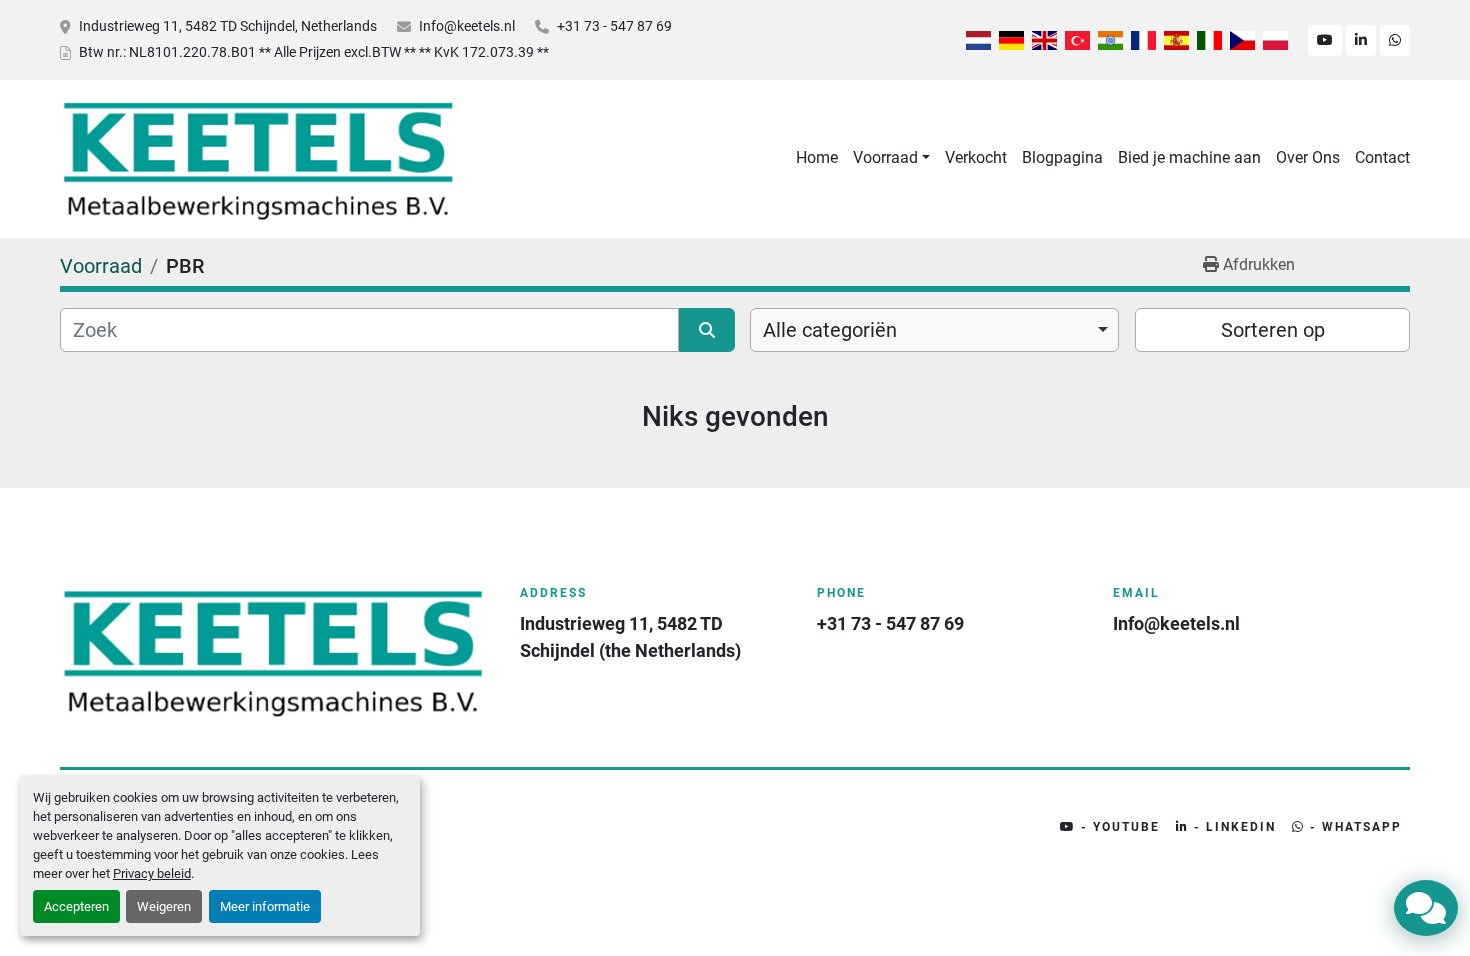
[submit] (707, 330)
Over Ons (1308, 157)
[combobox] (934, 330)
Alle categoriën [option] (830, 330)
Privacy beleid (152, 873)
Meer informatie (265, 906)
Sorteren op (1273, 330)
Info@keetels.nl (467, 26)
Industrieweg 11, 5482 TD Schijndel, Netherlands (228, 26)
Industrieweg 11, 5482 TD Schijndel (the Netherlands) (630, 637)
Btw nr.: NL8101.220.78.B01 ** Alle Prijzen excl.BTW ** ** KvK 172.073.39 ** (314, 52)
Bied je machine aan (1189, 157)
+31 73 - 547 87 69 (614, 26)
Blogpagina (1062, 157)
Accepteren (76, 906)
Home (817, 157)
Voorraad (885, 157)
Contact (1382, 157)
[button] (891, 158)
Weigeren (164, 906)
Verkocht (976, 157)
